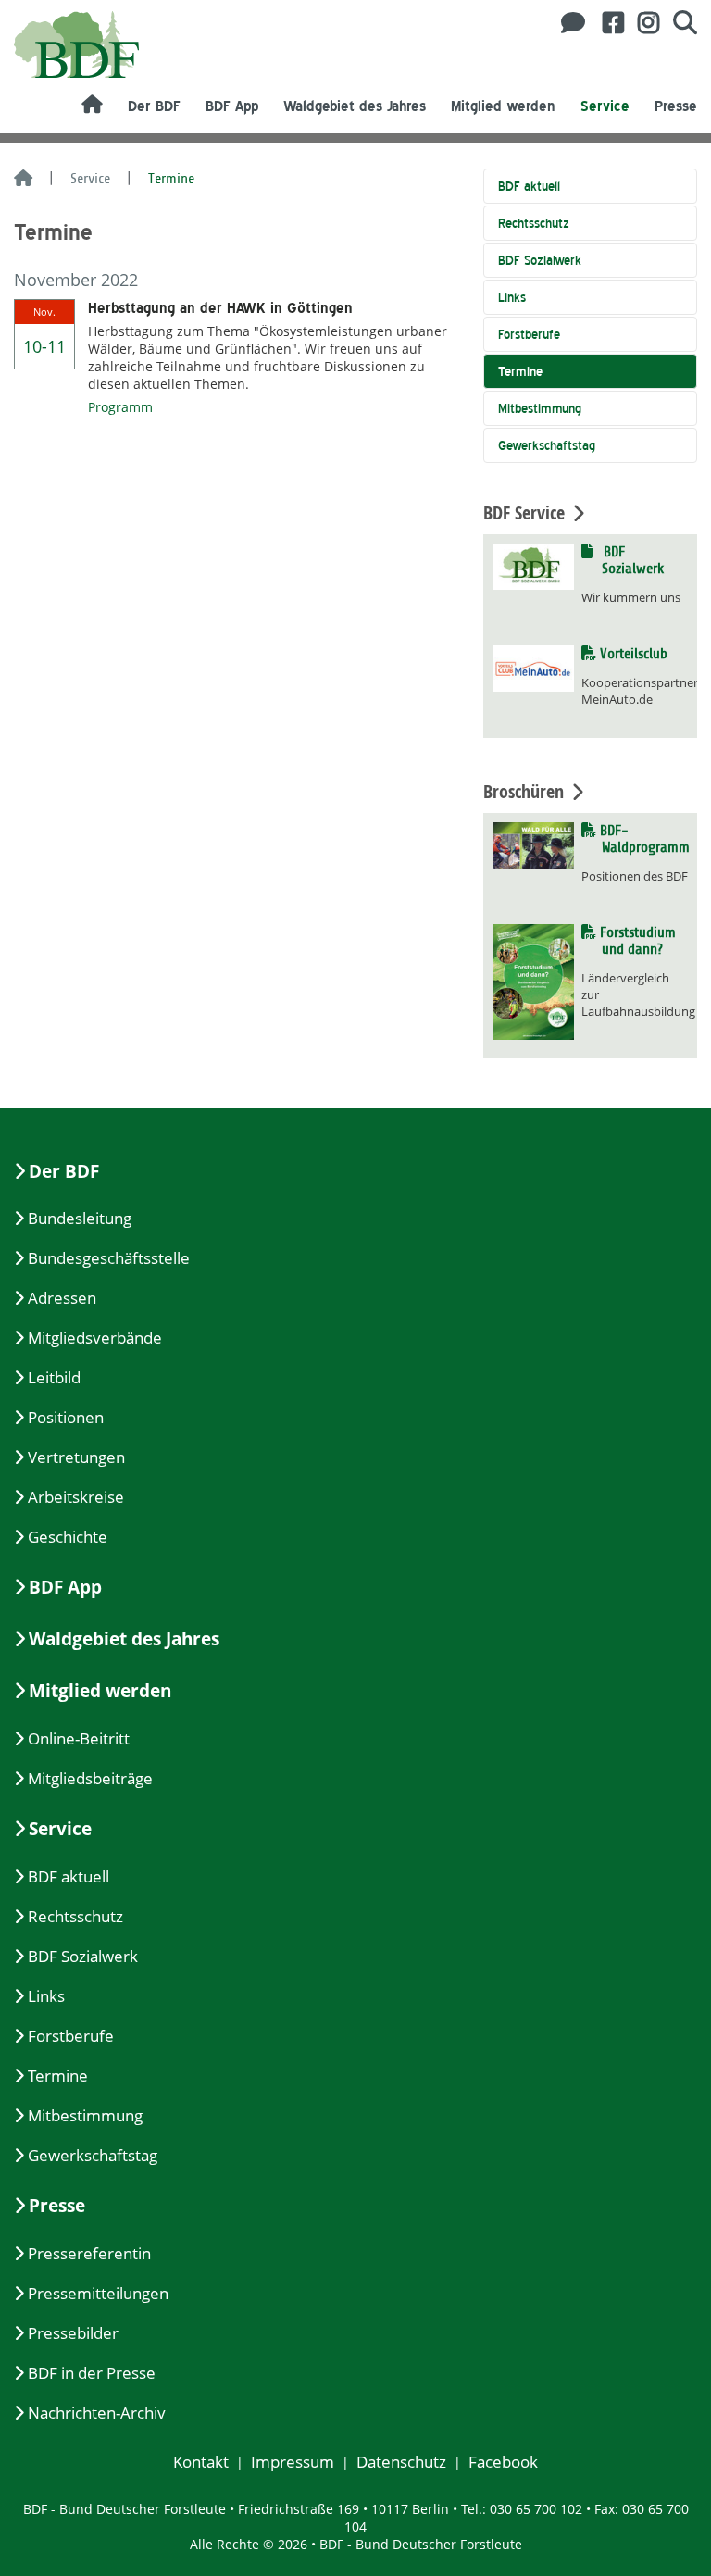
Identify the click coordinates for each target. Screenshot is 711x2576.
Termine (520, 371)
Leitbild (54, 1377)
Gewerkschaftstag (547, 445)
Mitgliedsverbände (95, 1338)
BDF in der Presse (92, 2373)
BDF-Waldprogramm (645, 839)
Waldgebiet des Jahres (355, 106)
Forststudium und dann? (639, 941)
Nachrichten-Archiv (97, 2413)
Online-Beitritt (79, 1738)
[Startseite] (23, 180)
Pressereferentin (89, 2253)
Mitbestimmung (540, 408)
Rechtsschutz (534, 223)
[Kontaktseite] (568, 23)
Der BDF (154, 106)
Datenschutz (401, 2462)
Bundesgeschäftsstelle (109, 1258)
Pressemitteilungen (98, 2293)
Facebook (503, 2462)
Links (512, 297)
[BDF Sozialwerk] (533, 565)
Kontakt (201, 2462)
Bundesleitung (80, 1218)
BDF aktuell (529, 186)
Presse (676, 106)
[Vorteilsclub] (533, 667)
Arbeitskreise (76, 1497)
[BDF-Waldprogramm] (533, 844)
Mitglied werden (503, 106)
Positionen (66, 1417)
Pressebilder (73, 2333)
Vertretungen (76, 1457)
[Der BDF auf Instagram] (642, 23)
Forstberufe (529, 334)
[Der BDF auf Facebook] (606, 23)
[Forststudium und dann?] (533, 980)
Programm (120, 407)
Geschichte (68, 1537)
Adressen (62, 1298)
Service (605, 106)
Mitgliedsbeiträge (90, 1778)
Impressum (293, 2462)
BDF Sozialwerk (540, 260)
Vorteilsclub (635, 654)
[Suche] (678, 23)
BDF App (232, 106)
